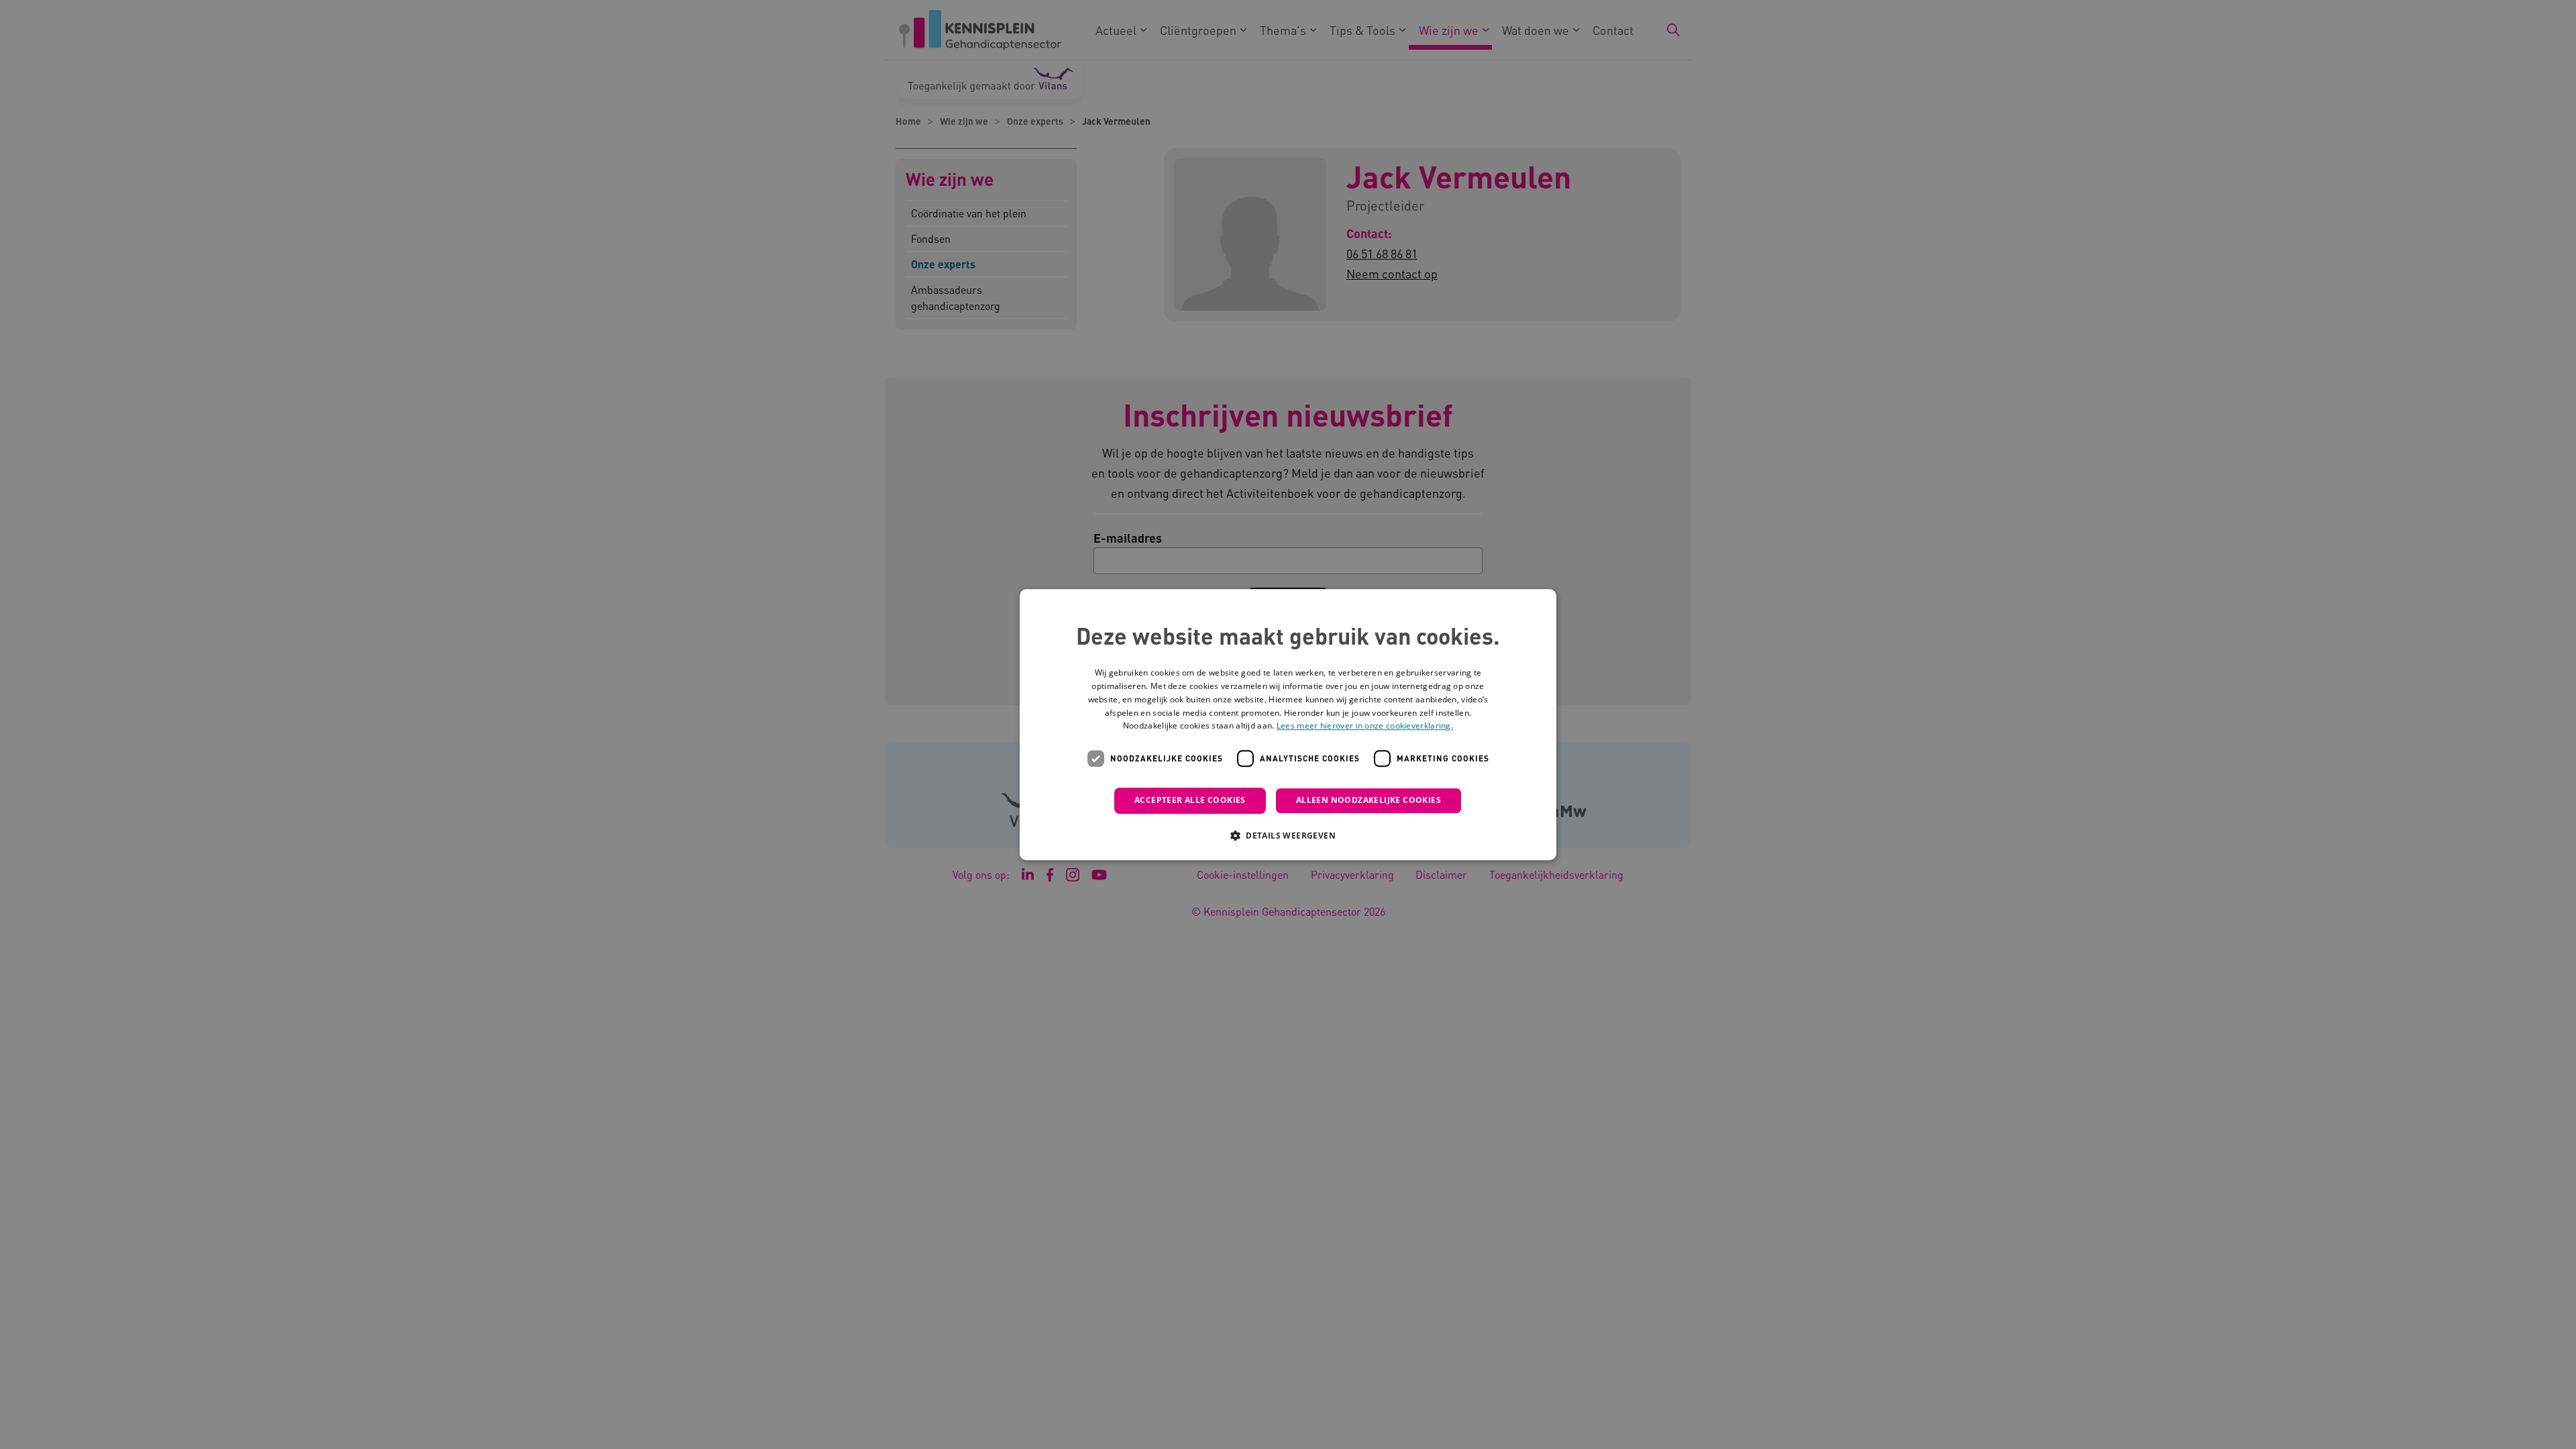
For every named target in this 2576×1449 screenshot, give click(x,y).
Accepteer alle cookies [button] (1190, 800)
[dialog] (1288, 724)
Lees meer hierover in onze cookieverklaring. (1365, 726)
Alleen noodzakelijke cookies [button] (1368, 800)
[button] (1288, 835)
